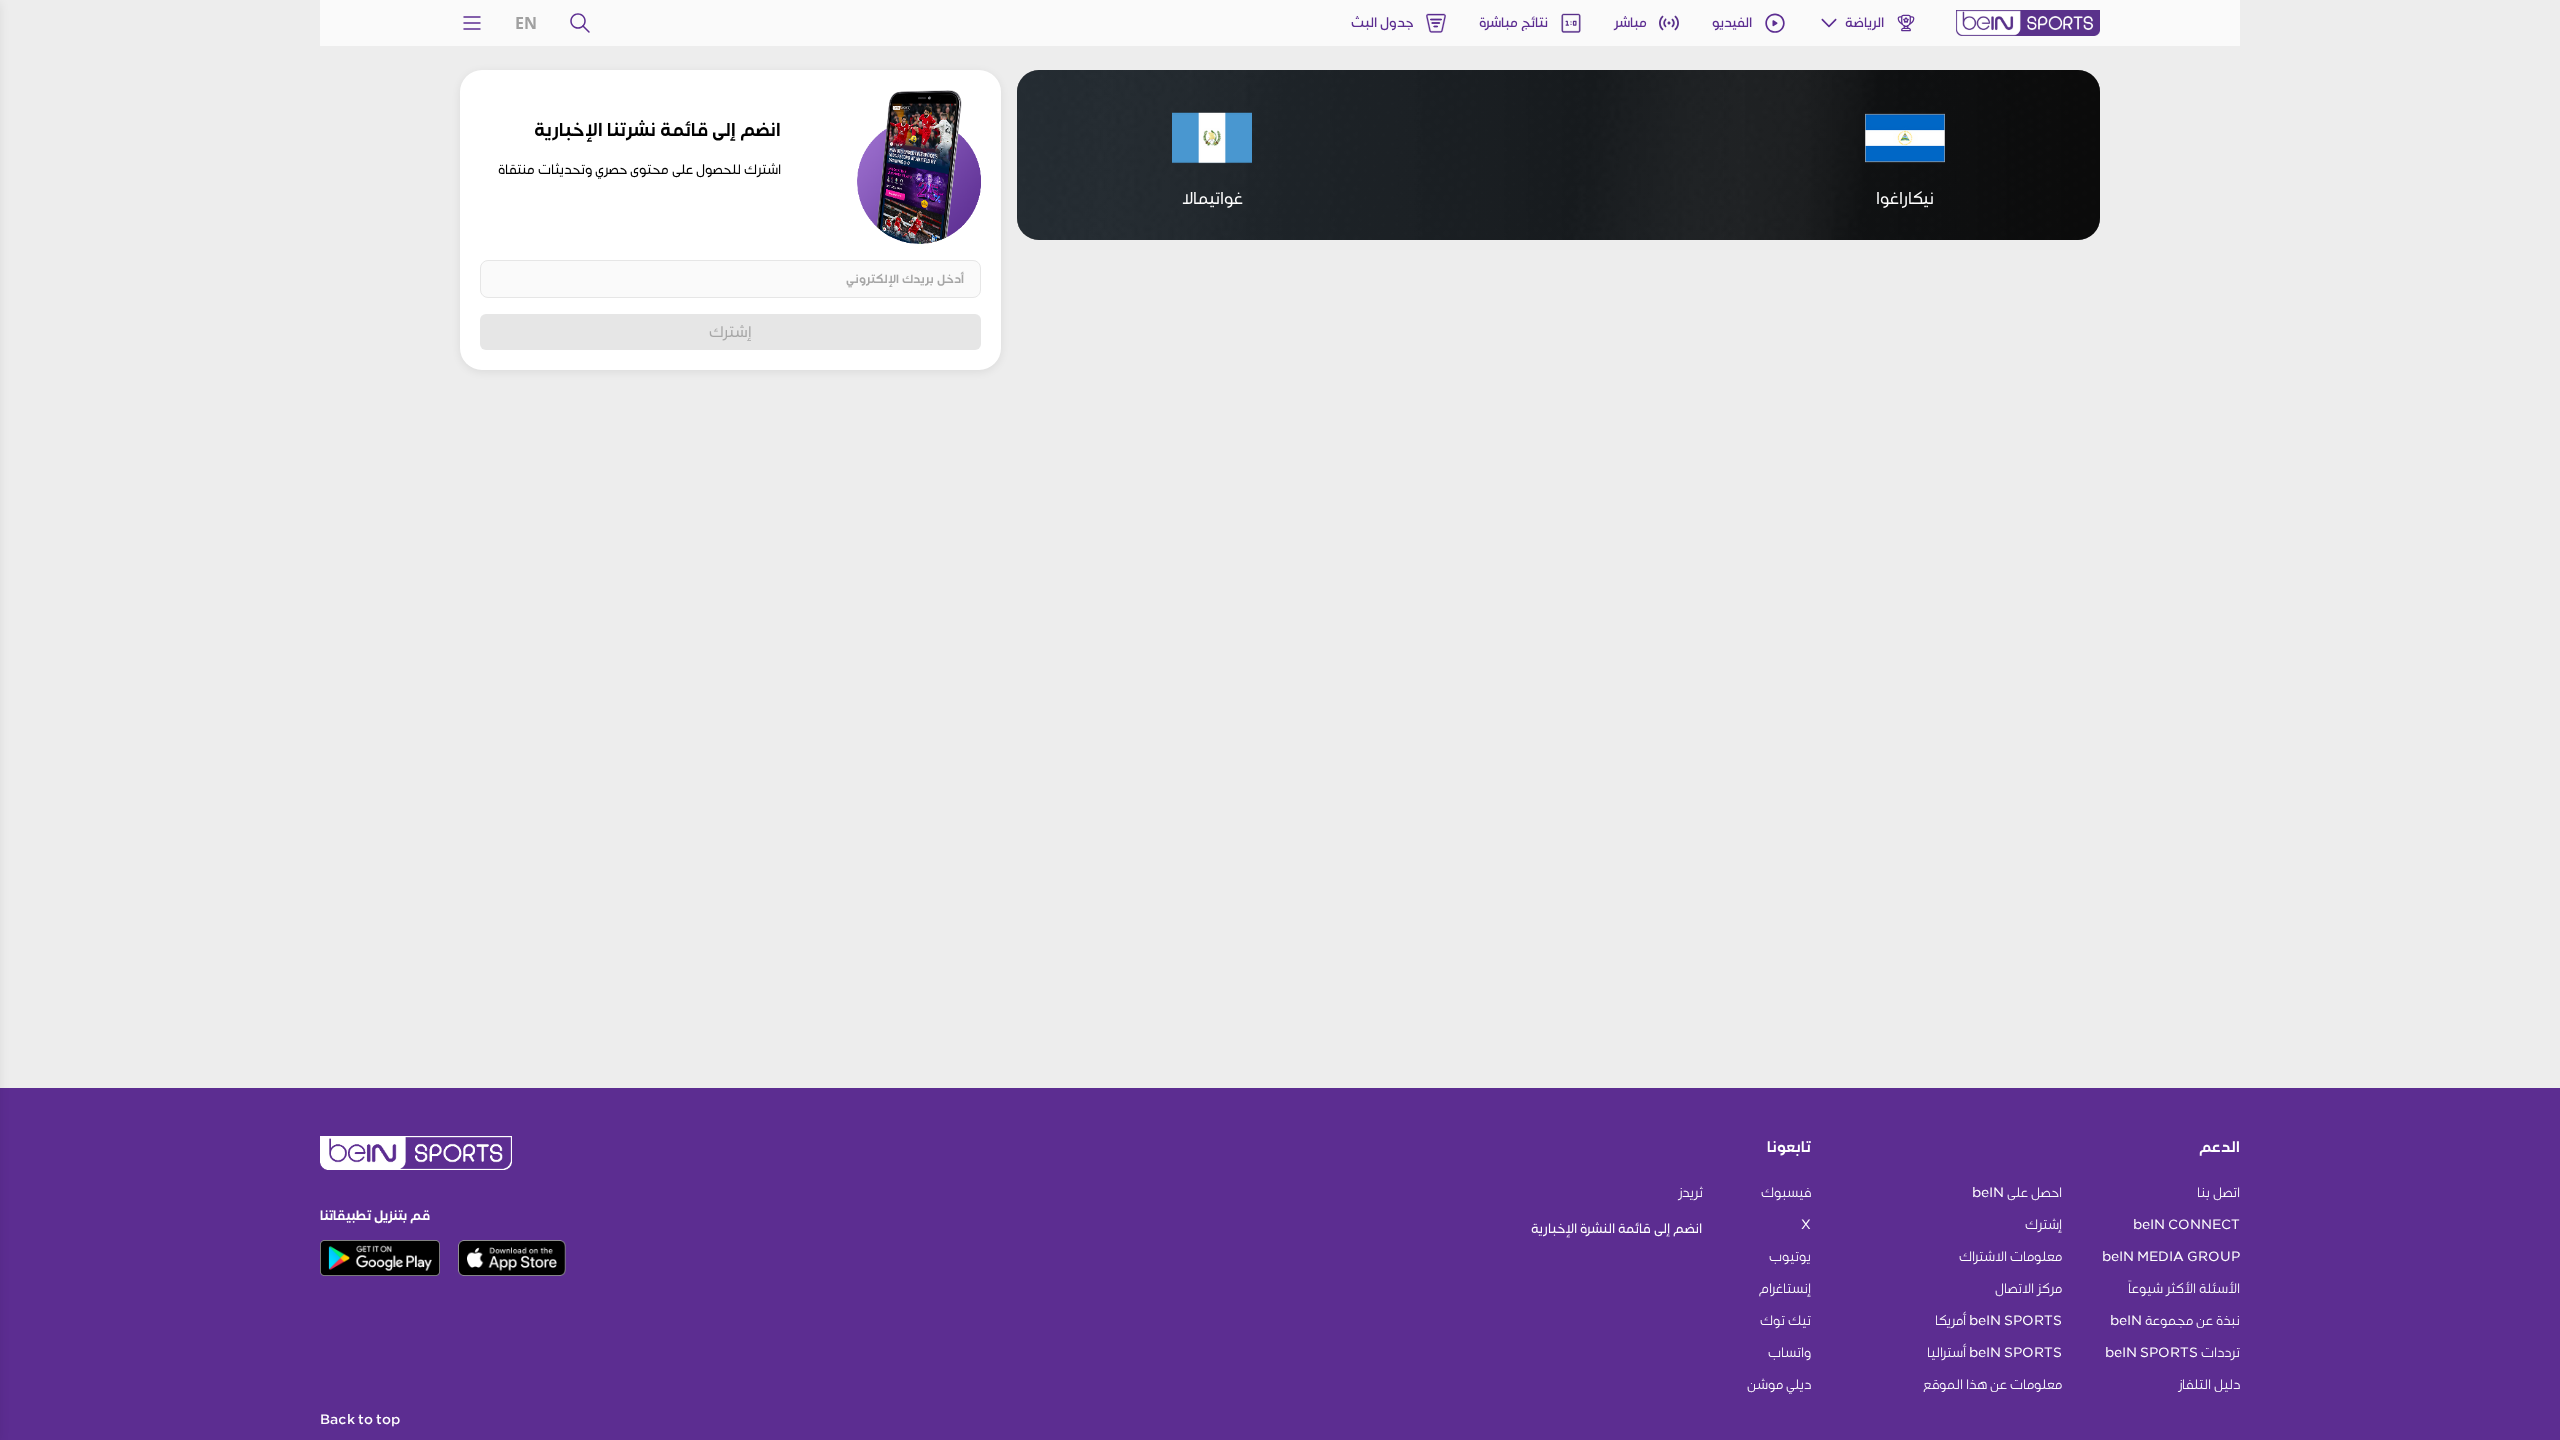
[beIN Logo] (2028, 23)
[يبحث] (580, 23)
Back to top (360, 1420)
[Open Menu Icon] (472, 23)
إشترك (730, 331)
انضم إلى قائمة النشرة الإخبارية (1616, 1228)
